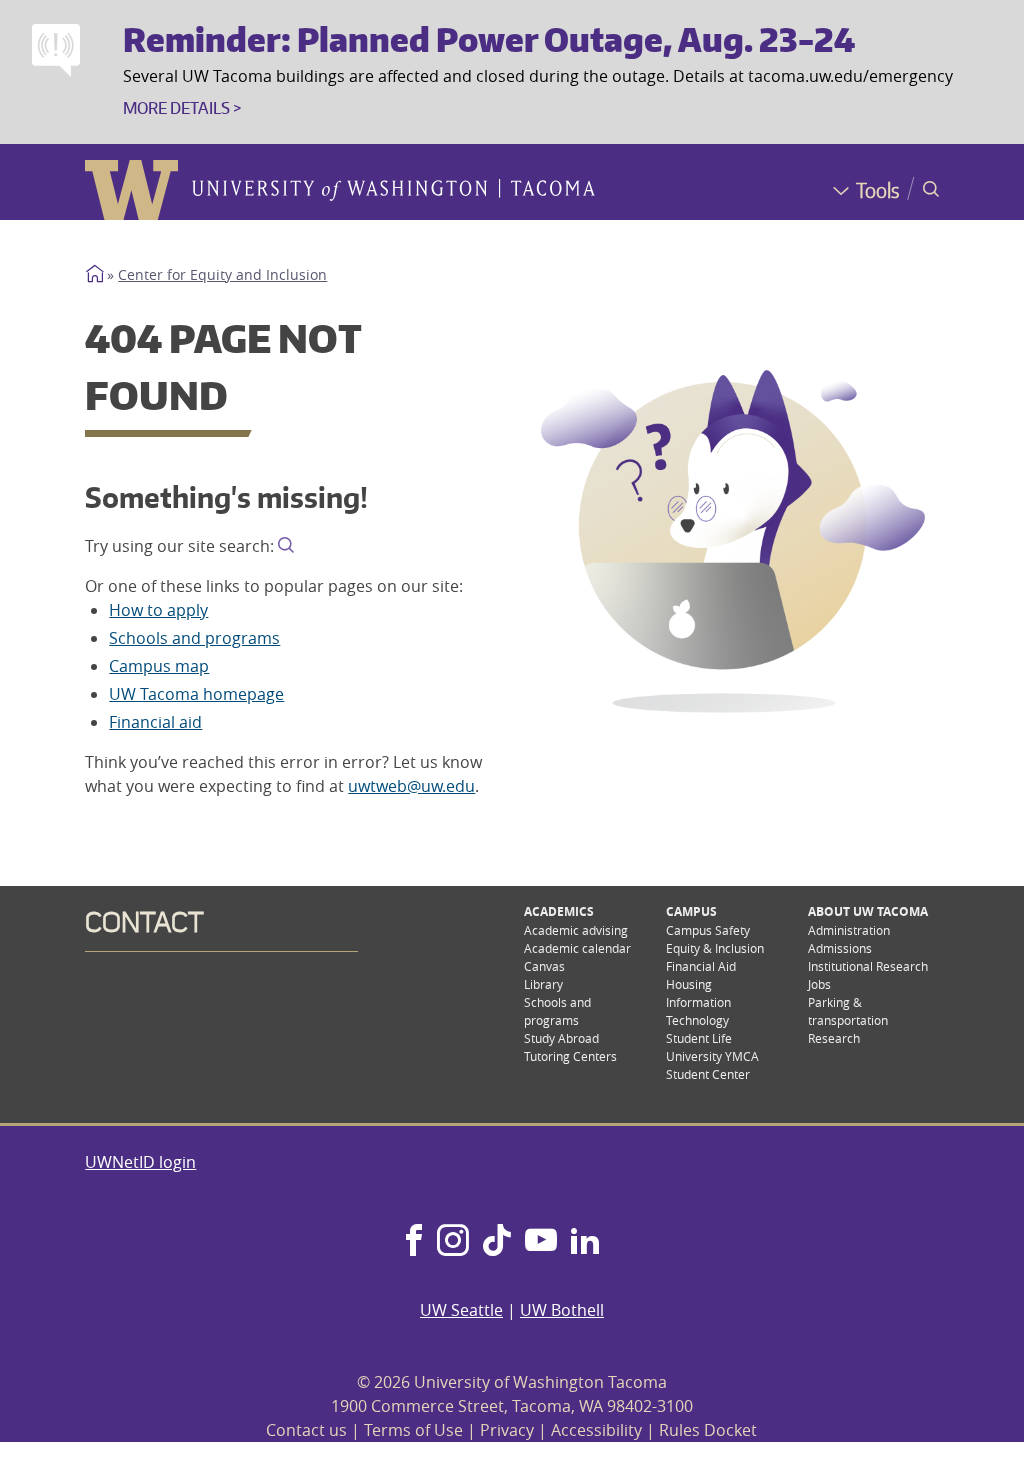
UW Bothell (562, 1310)
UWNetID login (140, 1162)
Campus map (159, 666)
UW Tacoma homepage (196, 694)
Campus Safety (708, 930)
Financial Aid (701, 966)
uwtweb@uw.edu (411, 786)
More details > (182, 108)
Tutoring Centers (570, 1056)
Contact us (306, 1430)
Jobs (819, 984)
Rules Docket (708, 1430)
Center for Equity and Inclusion (222, 275)
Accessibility (596, 1430)
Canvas (544, 966)
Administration (849, 930)
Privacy (507, 1430)
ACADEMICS (559, 911)
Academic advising (576, 930)
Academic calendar (577, 948)
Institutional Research (868, 966)
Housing (689, 984)
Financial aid (155, 722)
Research (834, 1038)
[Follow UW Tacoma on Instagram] (452, 1242)
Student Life (699, 1038)
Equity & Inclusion (715, 948)
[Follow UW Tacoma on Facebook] (414, 1242)
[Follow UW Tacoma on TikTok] (497, 1242)
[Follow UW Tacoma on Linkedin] (585, 1242)
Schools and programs (194, 638)
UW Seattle (461, 1310)
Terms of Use (413, 1430)
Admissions (840, 948)
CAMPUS (691, 911)
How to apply (158, 610)
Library (543, 984)
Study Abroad (561, 1038)
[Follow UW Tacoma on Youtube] (541, 1242)
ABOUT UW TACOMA (868, 911)
